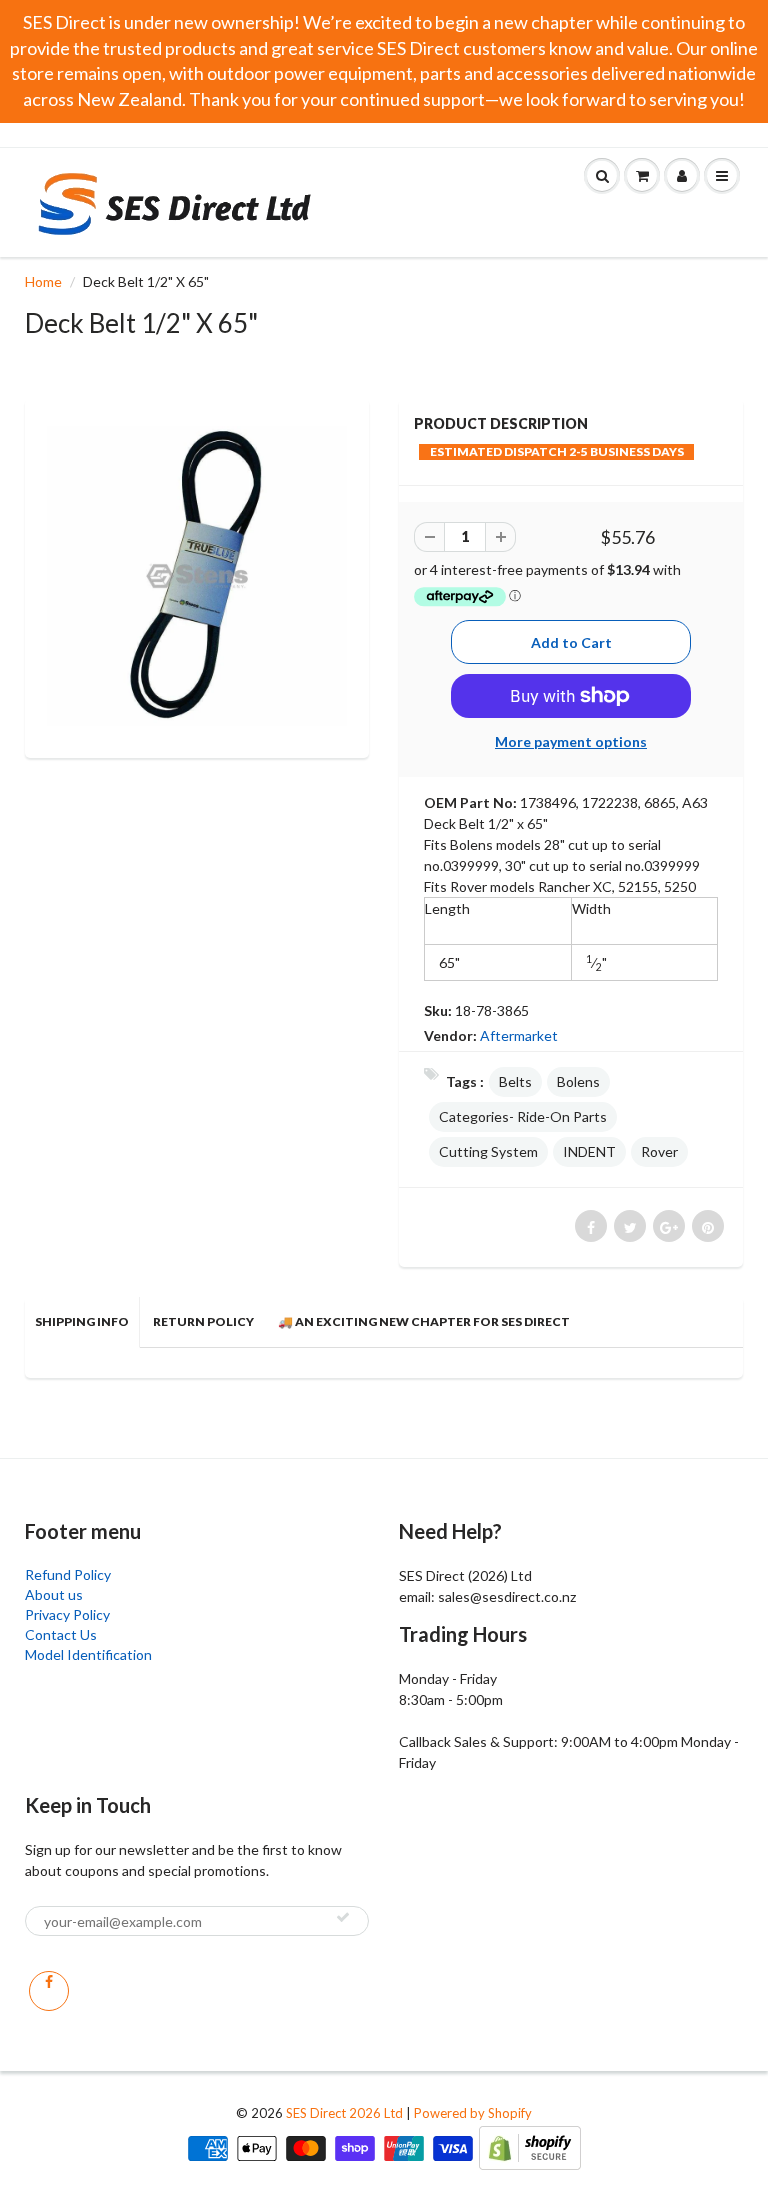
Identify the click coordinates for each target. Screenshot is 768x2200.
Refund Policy (68, 1574)
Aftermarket (519, 1035)
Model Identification (88, 1654)
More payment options (571, 741)
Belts (515, 1081)
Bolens (578, 1081)
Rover (659, 1151)
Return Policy (203, 1321)
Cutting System (488, 1151)
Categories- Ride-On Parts (523, 1116)
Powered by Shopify (473, 2113)
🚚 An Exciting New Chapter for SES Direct (424, 1321)
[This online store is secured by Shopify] (530, 2146)
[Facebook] (49, 1991)
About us (54, 1594)
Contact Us (61, 1634)
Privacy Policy (67, 1614)
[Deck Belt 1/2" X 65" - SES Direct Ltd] (197, 576)
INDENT (589, 1151)
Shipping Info (82, 1321)
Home (43, 281)
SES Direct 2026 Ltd (344, 2113)
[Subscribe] (343, 1917)
